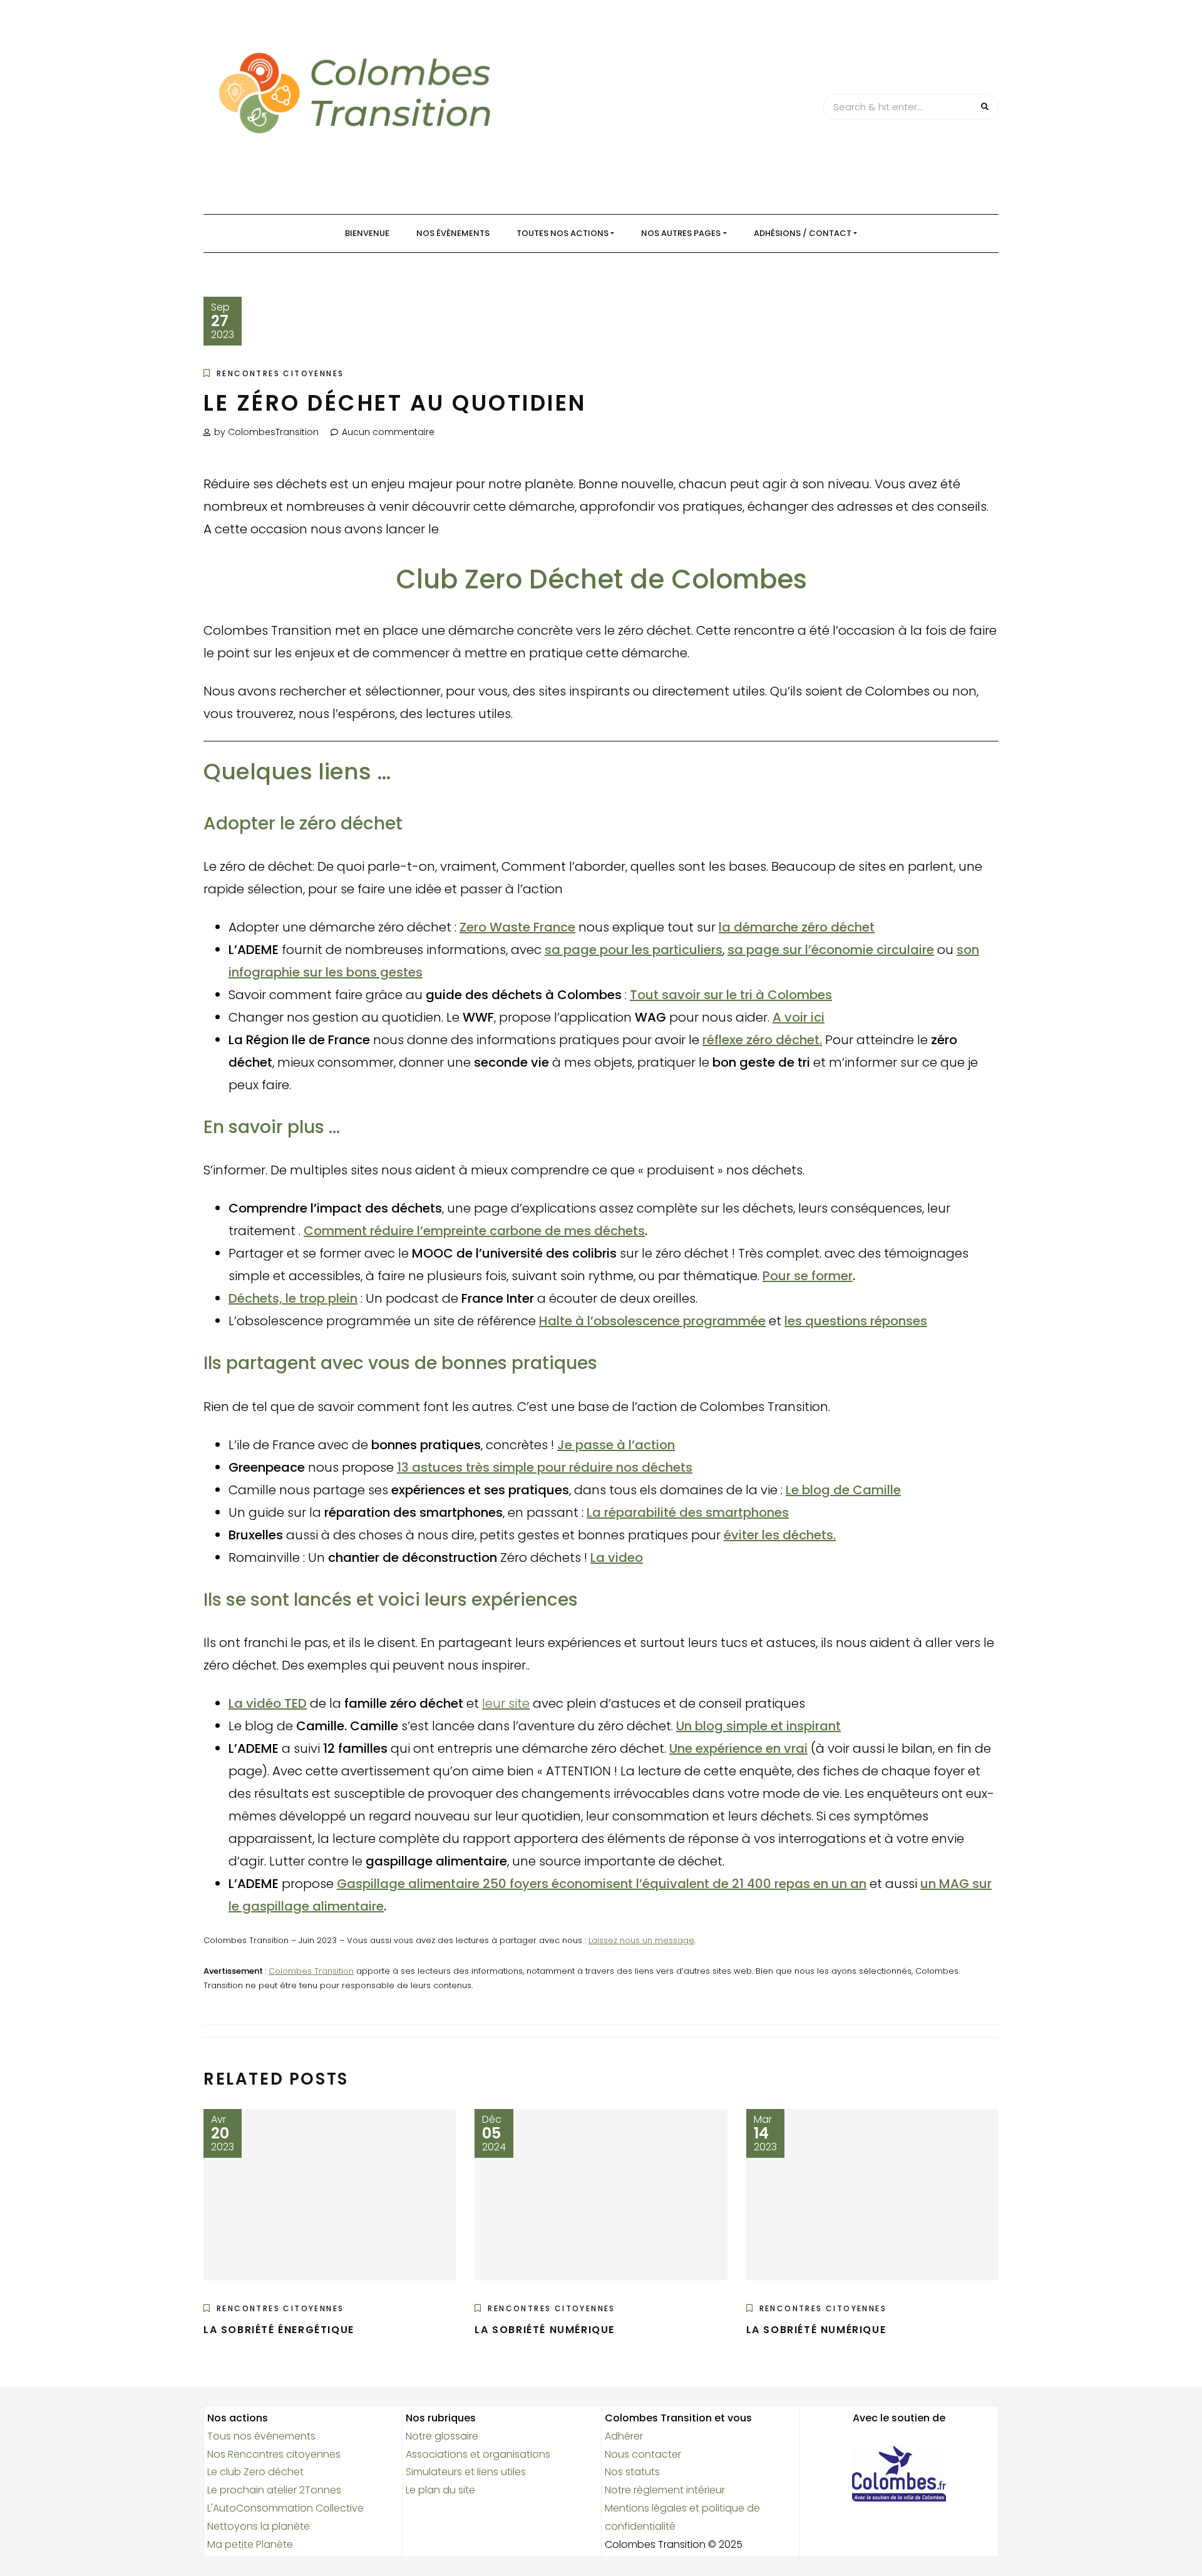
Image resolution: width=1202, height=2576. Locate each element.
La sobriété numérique (545, 2330)
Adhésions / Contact (803, 233)
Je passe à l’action (616, 1445)
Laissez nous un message (641, 1940)
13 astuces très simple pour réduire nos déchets (545, 1467)
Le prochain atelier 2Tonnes (274, 2490)
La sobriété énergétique (279, 2330)
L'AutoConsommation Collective (285, 2508)
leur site (506, 1703)
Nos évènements (453, 233)
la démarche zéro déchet (797, 927)
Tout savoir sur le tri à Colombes (731, 995)
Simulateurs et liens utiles (466, 2472)
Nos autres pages (681, 233)
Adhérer (624, 2436)
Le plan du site (440, 2490)
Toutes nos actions (562, 233)
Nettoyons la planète (259, 2526)
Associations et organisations (478, 2454)
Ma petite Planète (250, 2544)
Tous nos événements (261, 2436)
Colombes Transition (311, 1971)
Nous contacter (643, 2454)
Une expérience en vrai (738, 1748)
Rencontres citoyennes (280, 373)
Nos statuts (632, 2472)
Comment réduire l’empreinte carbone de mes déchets (474, 1231)
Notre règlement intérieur (665, 2490)
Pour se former (808, 1276)
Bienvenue (367, 233)
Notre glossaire (442, 2436)
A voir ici (799, 1017)
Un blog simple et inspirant (758, 1726)
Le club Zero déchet (255, 2472)
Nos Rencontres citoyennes (274, 2454)
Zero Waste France (517, 927)
